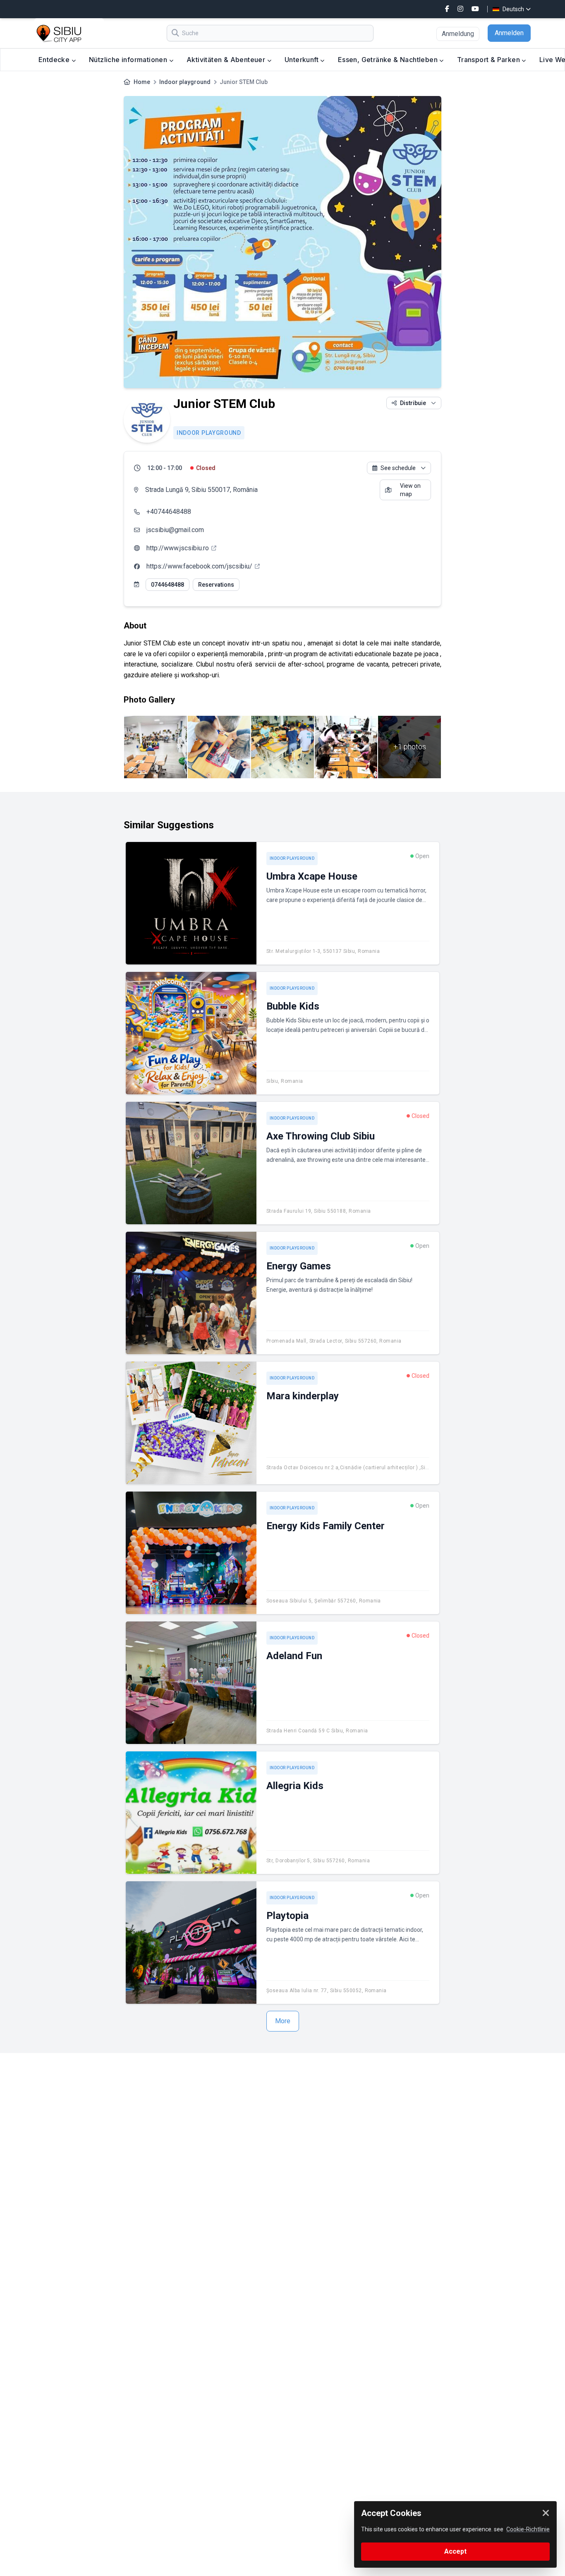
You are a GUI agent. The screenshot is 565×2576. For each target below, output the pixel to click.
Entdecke (55, 60)
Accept (455, 2551)
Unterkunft (302, 60)
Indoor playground (185, 82)
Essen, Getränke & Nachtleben (389, 60)
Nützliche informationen (129, 60)
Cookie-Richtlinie (528, 2529)
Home (142, 82)
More (283, 2021)
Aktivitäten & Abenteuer (227, 60)
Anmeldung (458, 34)
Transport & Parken (490, 60)
